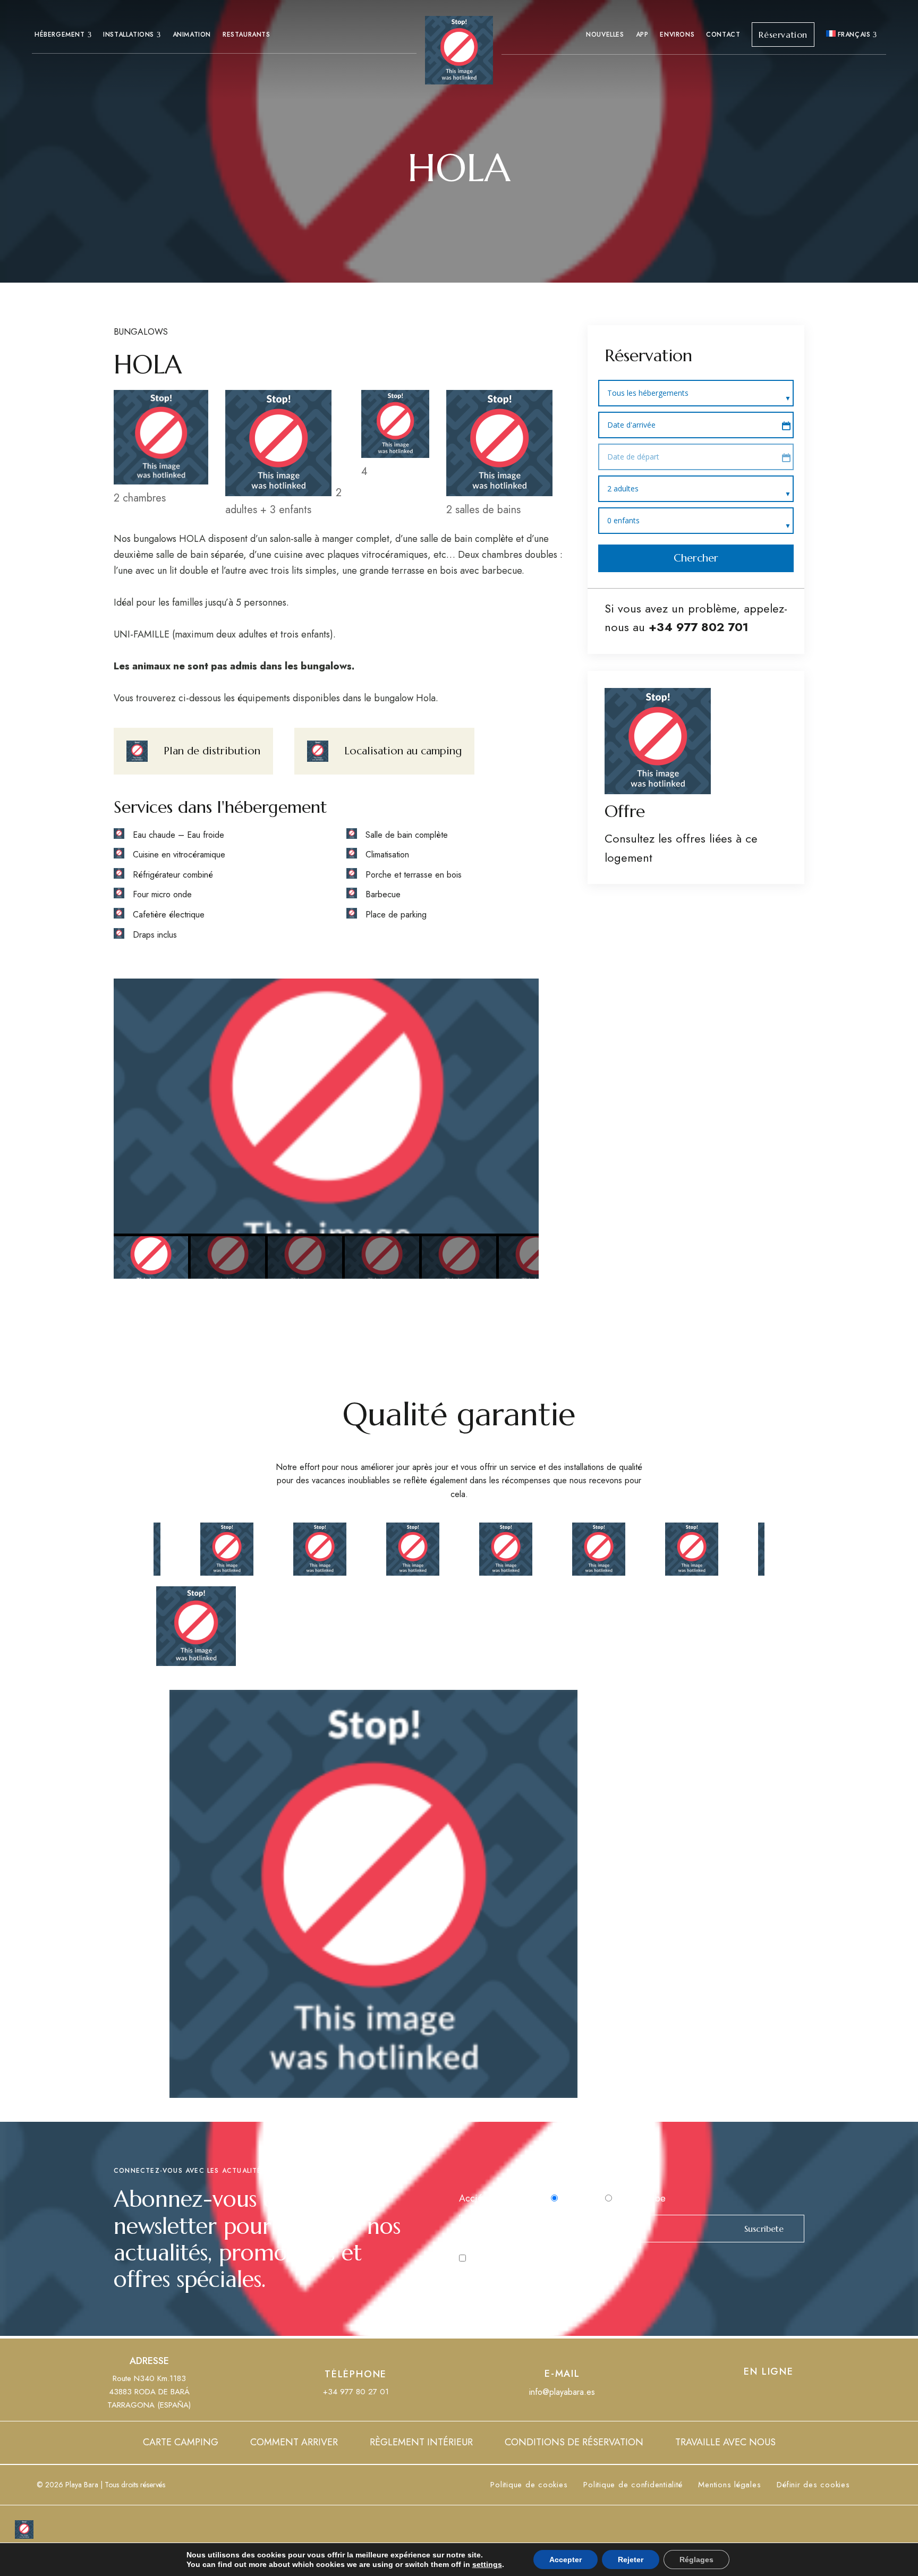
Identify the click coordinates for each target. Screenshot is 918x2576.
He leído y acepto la (537, 2258)
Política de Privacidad (569, 2258)
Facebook (749, 2394)
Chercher (696, 558)
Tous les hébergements (649, 393)
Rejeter (631, 2560)
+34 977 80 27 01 (356, 2392)
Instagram (788, 2394)
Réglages (696, 2560)
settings (487, 2564)
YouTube (769, 2394)
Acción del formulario (504, 2198)
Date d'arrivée (631, 425)
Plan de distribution (212, 751)
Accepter (566, 2560)
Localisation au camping (403, 751)
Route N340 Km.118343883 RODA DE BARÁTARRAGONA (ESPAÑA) (149, 2392)
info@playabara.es (562, 2392)
